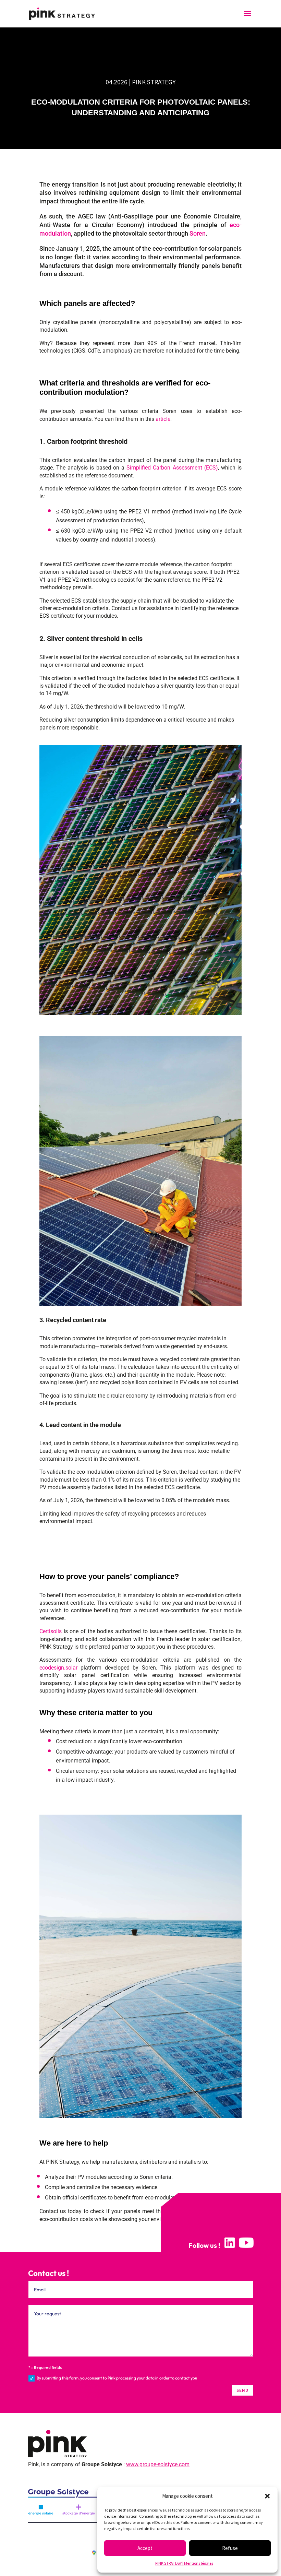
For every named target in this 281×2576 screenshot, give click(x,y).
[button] (267, 2496)
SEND (242, 2390)
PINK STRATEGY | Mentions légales (184, 2563)
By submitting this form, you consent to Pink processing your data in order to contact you (117, 2378)
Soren (198, 234)
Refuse (230, 2548)
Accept (145, 2548)
